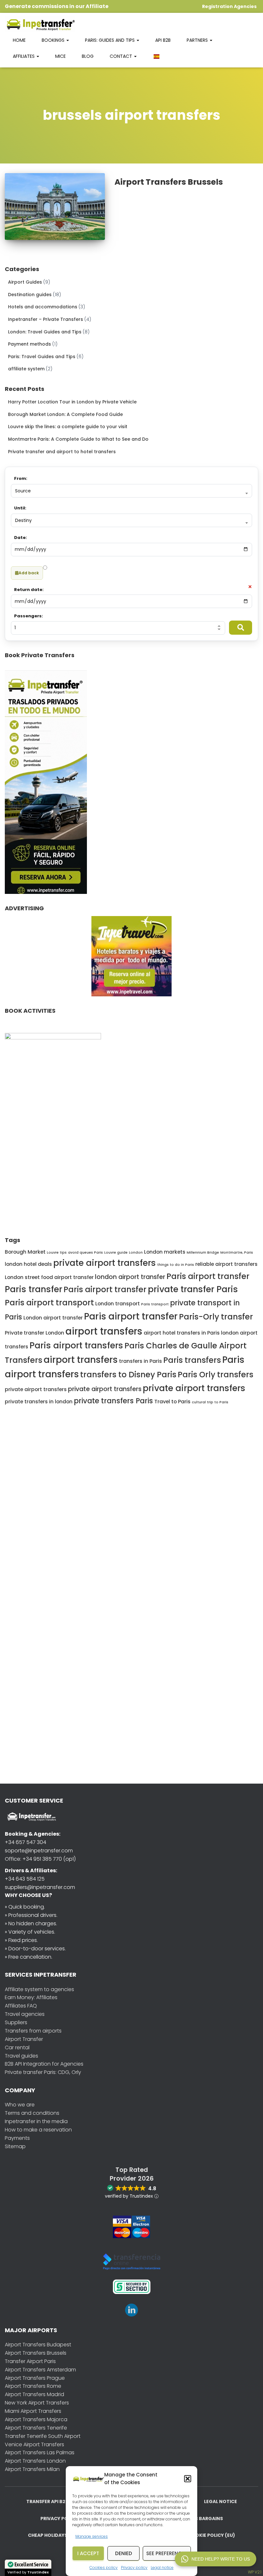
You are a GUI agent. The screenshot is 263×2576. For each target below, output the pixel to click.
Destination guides (30, 295)
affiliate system (26, 369)
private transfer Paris (193, 1289)
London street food (29, 1277)
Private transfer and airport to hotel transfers (62, 452)
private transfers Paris (113, 1401)
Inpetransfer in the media (36, 2121)
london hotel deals (28, 1264)
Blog (88, 56)
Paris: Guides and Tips (110, 40)
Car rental (17, 2047)
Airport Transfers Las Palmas (40, 2452)
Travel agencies (25, 2014)
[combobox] (131, 491)
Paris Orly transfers (216, 1375)
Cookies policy (104, 2567)
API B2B (163, 40)
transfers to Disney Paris (128, 1375)
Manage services (92, 2536)
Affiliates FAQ (21, 2006)
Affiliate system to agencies (39, 1989)
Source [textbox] (23, 491)
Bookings (54, 40)
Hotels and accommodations (43, 307)
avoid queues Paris (85, 1253)
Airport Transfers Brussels (169, 182)
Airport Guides (25, 282)
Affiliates (24, 56)
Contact (122, 56)
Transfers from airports (33, 2031)
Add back (29, 573)
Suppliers (16, 2022)
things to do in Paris (176, 1265)
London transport (118, 1304)
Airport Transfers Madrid (34, 2394)
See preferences (167, 2553)
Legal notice (162, 2567)
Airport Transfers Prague (35, 2378)
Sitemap (15, 2146)
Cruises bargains (201, 2519)
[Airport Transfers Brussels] (55, 207)
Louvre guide (116, 1253)
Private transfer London (34, 1333)
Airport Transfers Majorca (36, 2419)
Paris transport (155, 1304)
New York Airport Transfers (37, 2403)
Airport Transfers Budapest (38, 2345)
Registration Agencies (229, 6)
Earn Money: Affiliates (31, 1997)
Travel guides (21, 2056)
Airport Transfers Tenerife (36, 2428)
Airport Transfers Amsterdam (40, 2370)
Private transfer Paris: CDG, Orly (43, 2072)
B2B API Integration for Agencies (44, 2064)
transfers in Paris (140, 1361)
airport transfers (104, 1331)
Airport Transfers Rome (33, 2386)
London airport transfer (53, 1318)
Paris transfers (192, 1360)
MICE (60, 56)
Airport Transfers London (35, 2461)
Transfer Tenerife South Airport (43, 2436)
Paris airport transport (49, 1303)
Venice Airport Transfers (34, 2444)
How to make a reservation (38, 2130)
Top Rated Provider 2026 (132, 2174)
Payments (17, 2138)
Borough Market (25, 1252)
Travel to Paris (172, 1402)
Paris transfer (34, 1289)
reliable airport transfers (226, 1264)
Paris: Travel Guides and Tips (42, 357)
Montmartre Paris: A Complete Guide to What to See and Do (78, 439)
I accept (88, 2553)
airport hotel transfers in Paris (182, 1333)
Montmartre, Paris (237, 1253)
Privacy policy (134, 2567)
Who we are (20, 2105)
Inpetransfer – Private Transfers (46, 319)
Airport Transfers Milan (32, 2469)
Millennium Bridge (203, 1253)
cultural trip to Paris (210, 1402)
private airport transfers (105, 1263)
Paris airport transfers (76, 1345)
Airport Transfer (24, 2039)
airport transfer (74, 1277)
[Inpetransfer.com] (40, 24)
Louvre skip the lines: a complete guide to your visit (68, 427)
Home (19, 40)
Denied (124, 2553)
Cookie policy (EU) (212, 2535)
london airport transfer (130, 1277)
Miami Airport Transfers (33, 2411)
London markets (165, 1252)
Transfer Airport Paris (30, 2361)
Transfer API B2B (47, 2501)
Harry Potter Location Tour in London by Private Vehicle (72, 402)
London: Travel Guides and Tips (45, 332)
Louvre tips (57, 1253)
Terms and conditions (32, 2113)
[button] (188, 2479)
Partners (198, 40)
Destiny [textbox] (23, 520)
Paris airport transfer (208, 1276)
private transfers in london (39, 1402)
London (136, 1253)
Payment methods (30, 344)
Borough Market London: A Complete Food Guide (65, 414)
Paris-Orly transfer (216, 1317)
